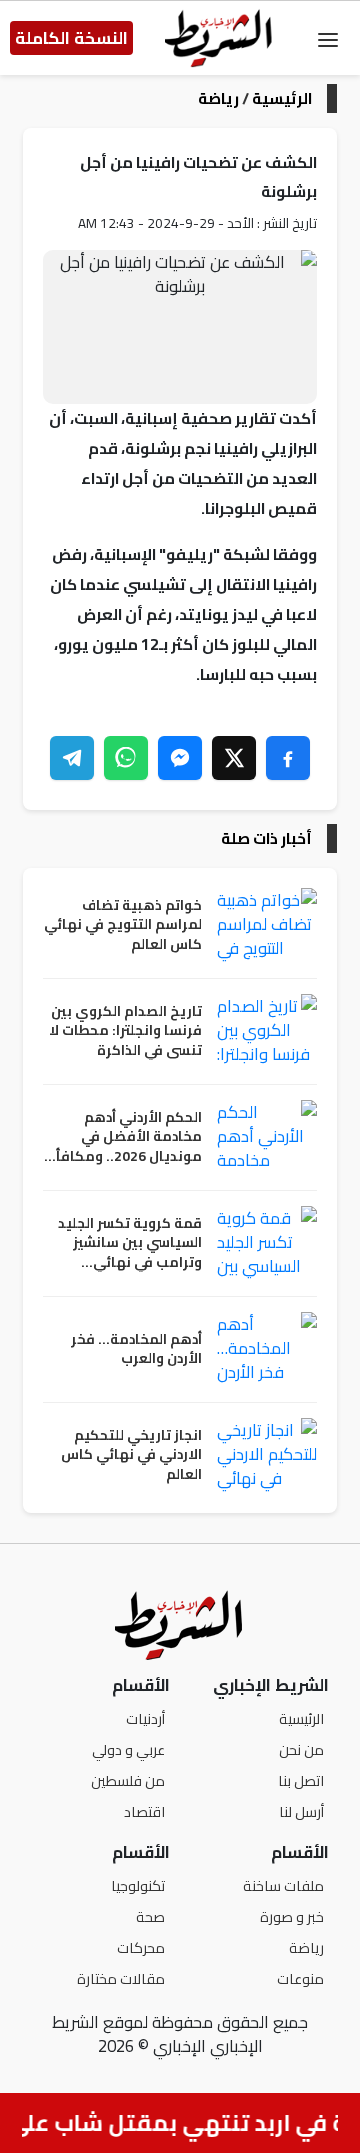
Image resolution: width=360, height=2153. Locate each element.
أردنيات (145, 1718)
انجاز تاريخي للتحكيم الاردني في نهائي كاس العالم (131, 1455)
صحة (150, 1916)
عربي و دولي (128, 1749)
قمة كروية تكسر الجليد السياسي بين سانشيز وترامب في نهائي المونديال (130, 1243)
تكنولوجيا (138, 1885)
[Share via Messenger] (180, 758)
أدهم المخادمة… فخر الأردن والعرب (136, 1349)
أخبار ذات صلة (266, 838)
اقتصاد (144, 1811)
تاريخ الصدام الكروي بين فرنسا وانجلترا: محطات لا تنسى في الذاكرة (125, 1031)
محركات (141, 1947)
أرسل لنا (301, 1811)
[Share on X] (234, 758)
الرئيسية (282, 98)
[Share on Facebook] (288, 758)
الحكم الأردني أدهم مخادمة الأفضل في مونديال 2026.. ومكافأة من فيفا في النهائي (124, 1137)
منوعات (300, 1978)
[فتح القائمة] (328, 38)
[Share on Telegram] (72, 758)
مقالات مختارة (121, 1978)
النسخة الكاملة (71, 38)
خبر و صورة (292, 1916)
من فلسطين (128, 1780)
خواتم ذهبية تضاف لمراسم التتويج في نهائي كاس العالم (123, 925)
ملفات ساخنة (283, 1885)
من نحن (301, 1749)
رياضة (218, 98)
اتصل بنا (301, 1780)
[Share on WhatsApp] (126, 758)
